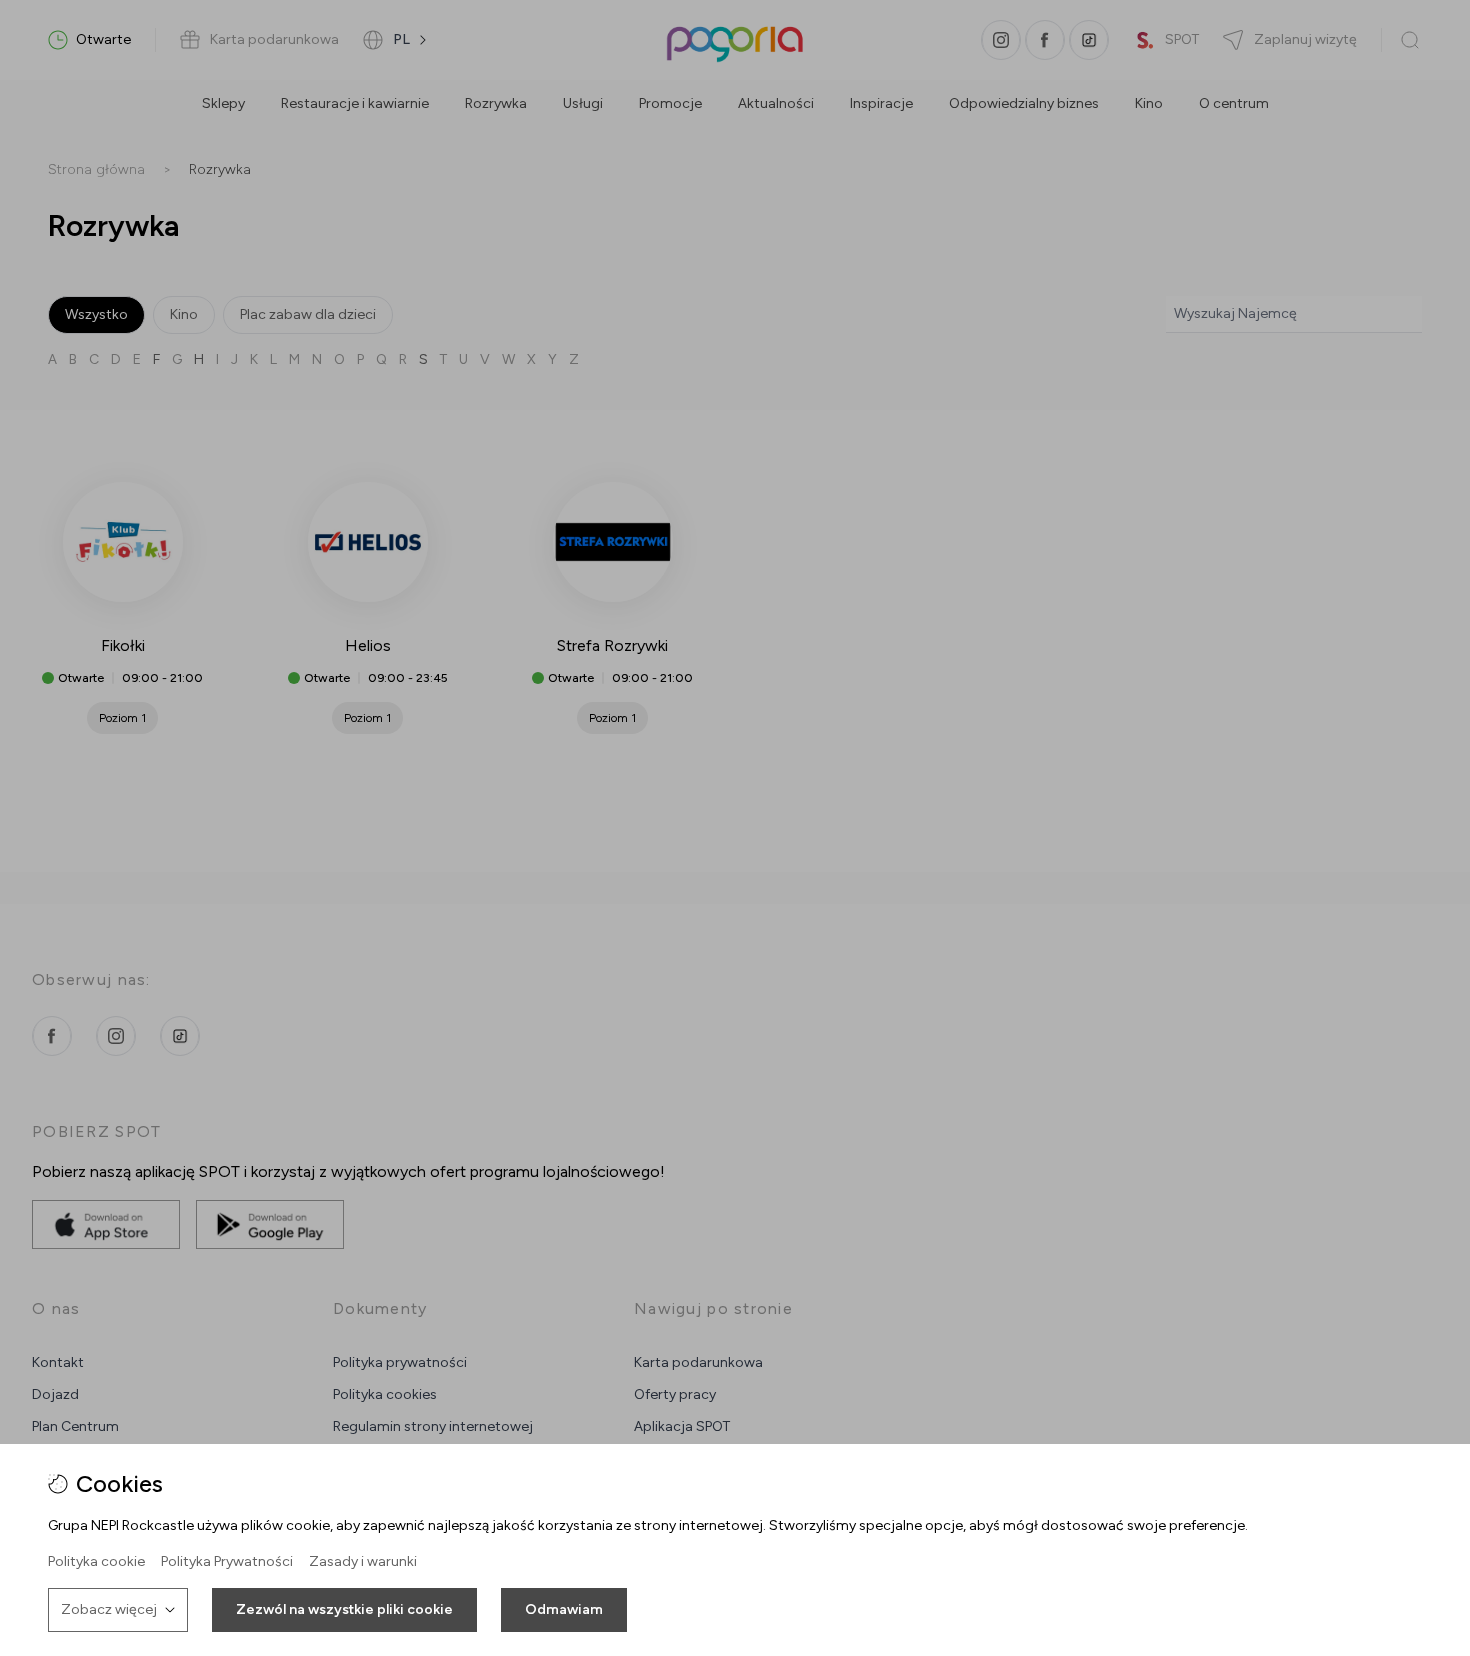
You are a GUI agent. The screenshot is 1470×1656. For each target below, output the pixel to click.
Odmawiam (564, 1609)
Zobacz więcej (109, 1609)
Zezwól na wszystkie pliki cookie (344, 1609)
